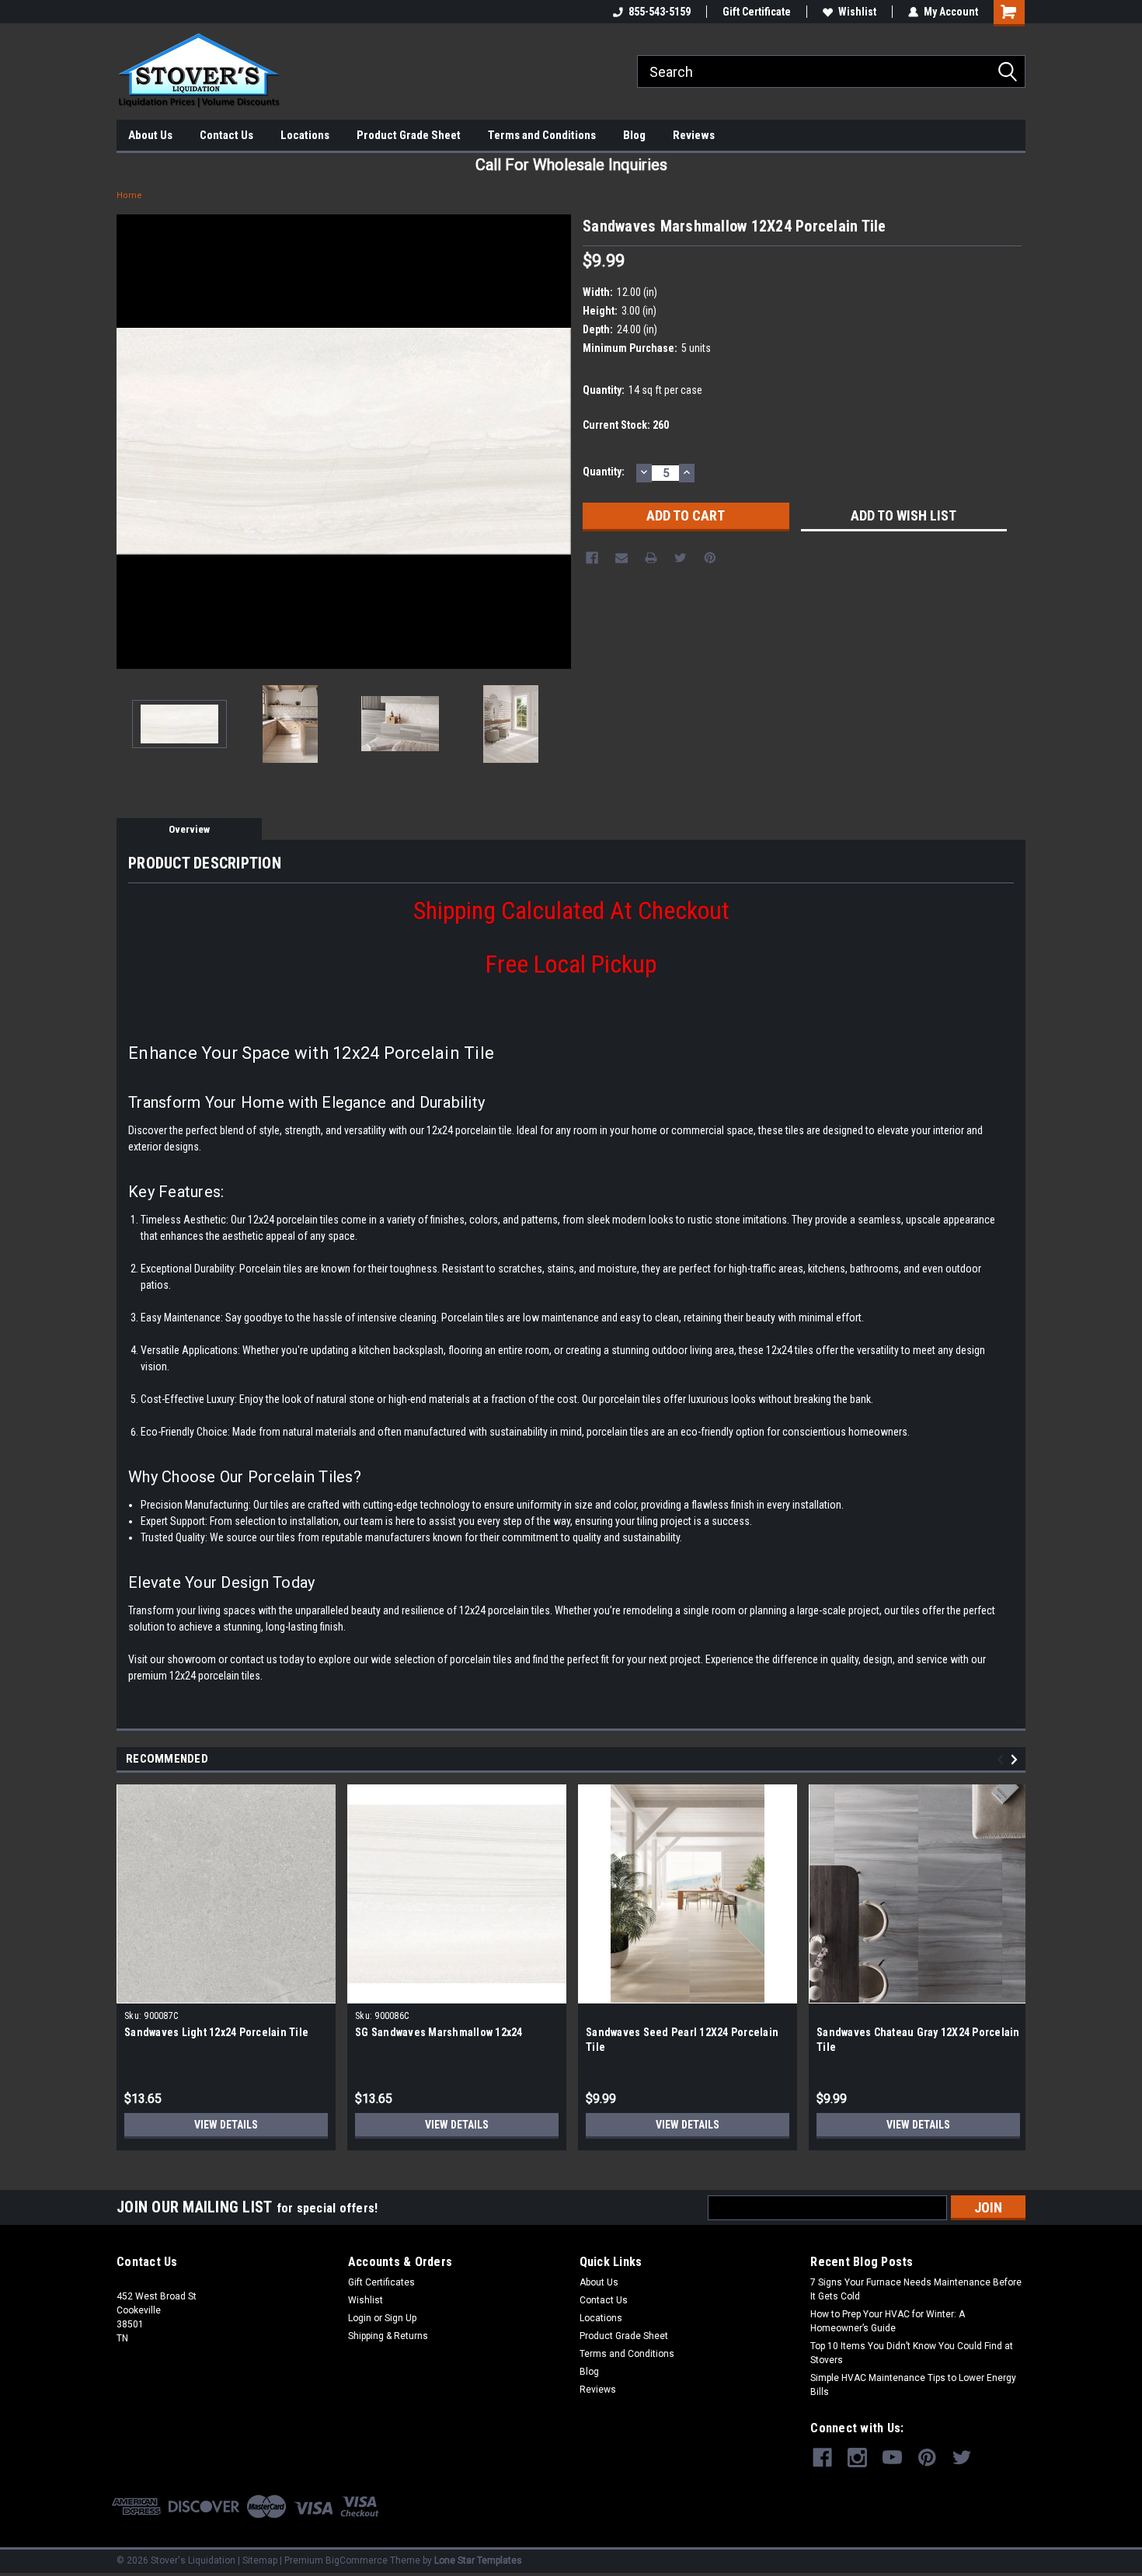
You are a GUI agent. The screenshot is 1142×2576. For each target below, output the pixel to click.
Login (360, 2318)
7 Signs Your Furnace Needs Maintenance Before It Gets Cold (916, 2289)
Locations (305, 135)
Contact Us (226, 135)
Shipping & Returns (388, 2336)
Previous (132, 442)
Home (129, 195)
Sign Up (400, 2318)
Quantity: (604, 472)
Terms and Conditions (542, 135)
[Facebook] (592, 558)
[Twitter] (681, 558)
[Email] (621, 558)
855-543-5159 (660, 12)
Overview (189, 829)
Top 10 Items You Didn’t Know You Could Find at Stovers (912, 2353)
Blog (634, 135)
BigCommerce (357, 2560)
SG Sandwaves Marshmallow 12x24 (439, 2032)
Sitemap (260, 2560)
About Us (150, 135)
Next (555, 442)
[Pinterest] (710, 558)
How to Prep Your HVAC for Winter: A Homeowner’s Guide (888, 2321)
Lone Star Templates (478, 2560)
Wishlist (857, 12)
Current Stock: (626, 425)
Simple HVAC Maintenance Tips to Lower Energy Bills (913, 2385)
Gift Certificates (381, 2282)
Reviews (694, 135)
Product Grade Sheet (409, 135)
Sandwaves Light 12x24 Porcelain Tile (216, 2032)
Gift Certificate (757, 12)
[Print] (651, 558)
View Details (226, 2125)
